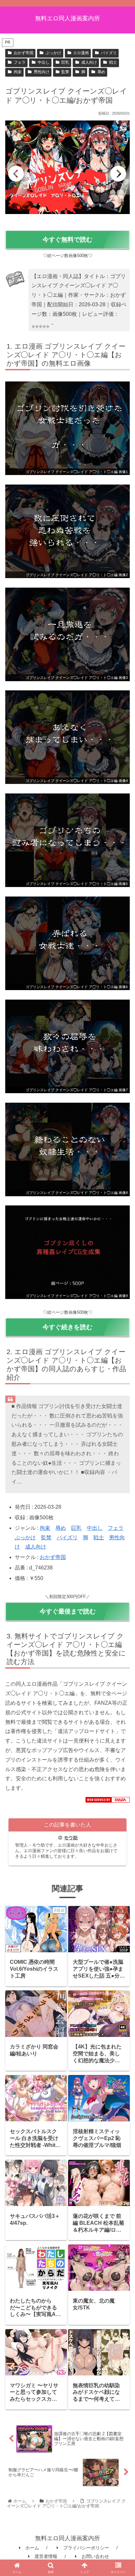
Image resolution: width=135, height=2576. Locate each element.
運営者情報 (46, 2556)
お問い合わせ (95, 2556)
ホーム (32, 2548)
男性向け (42, 72)
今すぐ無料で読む (67, 239)
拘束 (18, 72)
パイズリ (109, 53)
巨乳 (65, 62)
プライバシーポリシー (86, 2548)
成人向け (89, 62)
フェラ (20, 62)
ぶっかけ (53, 53)
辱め (101, 72)
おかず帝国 (24, 53)
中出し (44, 62)
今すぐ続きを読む (67, 1327)
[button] (121, 1496)
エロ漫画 (81, 53)
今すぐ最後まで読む (68, 1611)
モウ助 (71, 1838)
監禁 (65, 72)
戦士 (113, 62)
